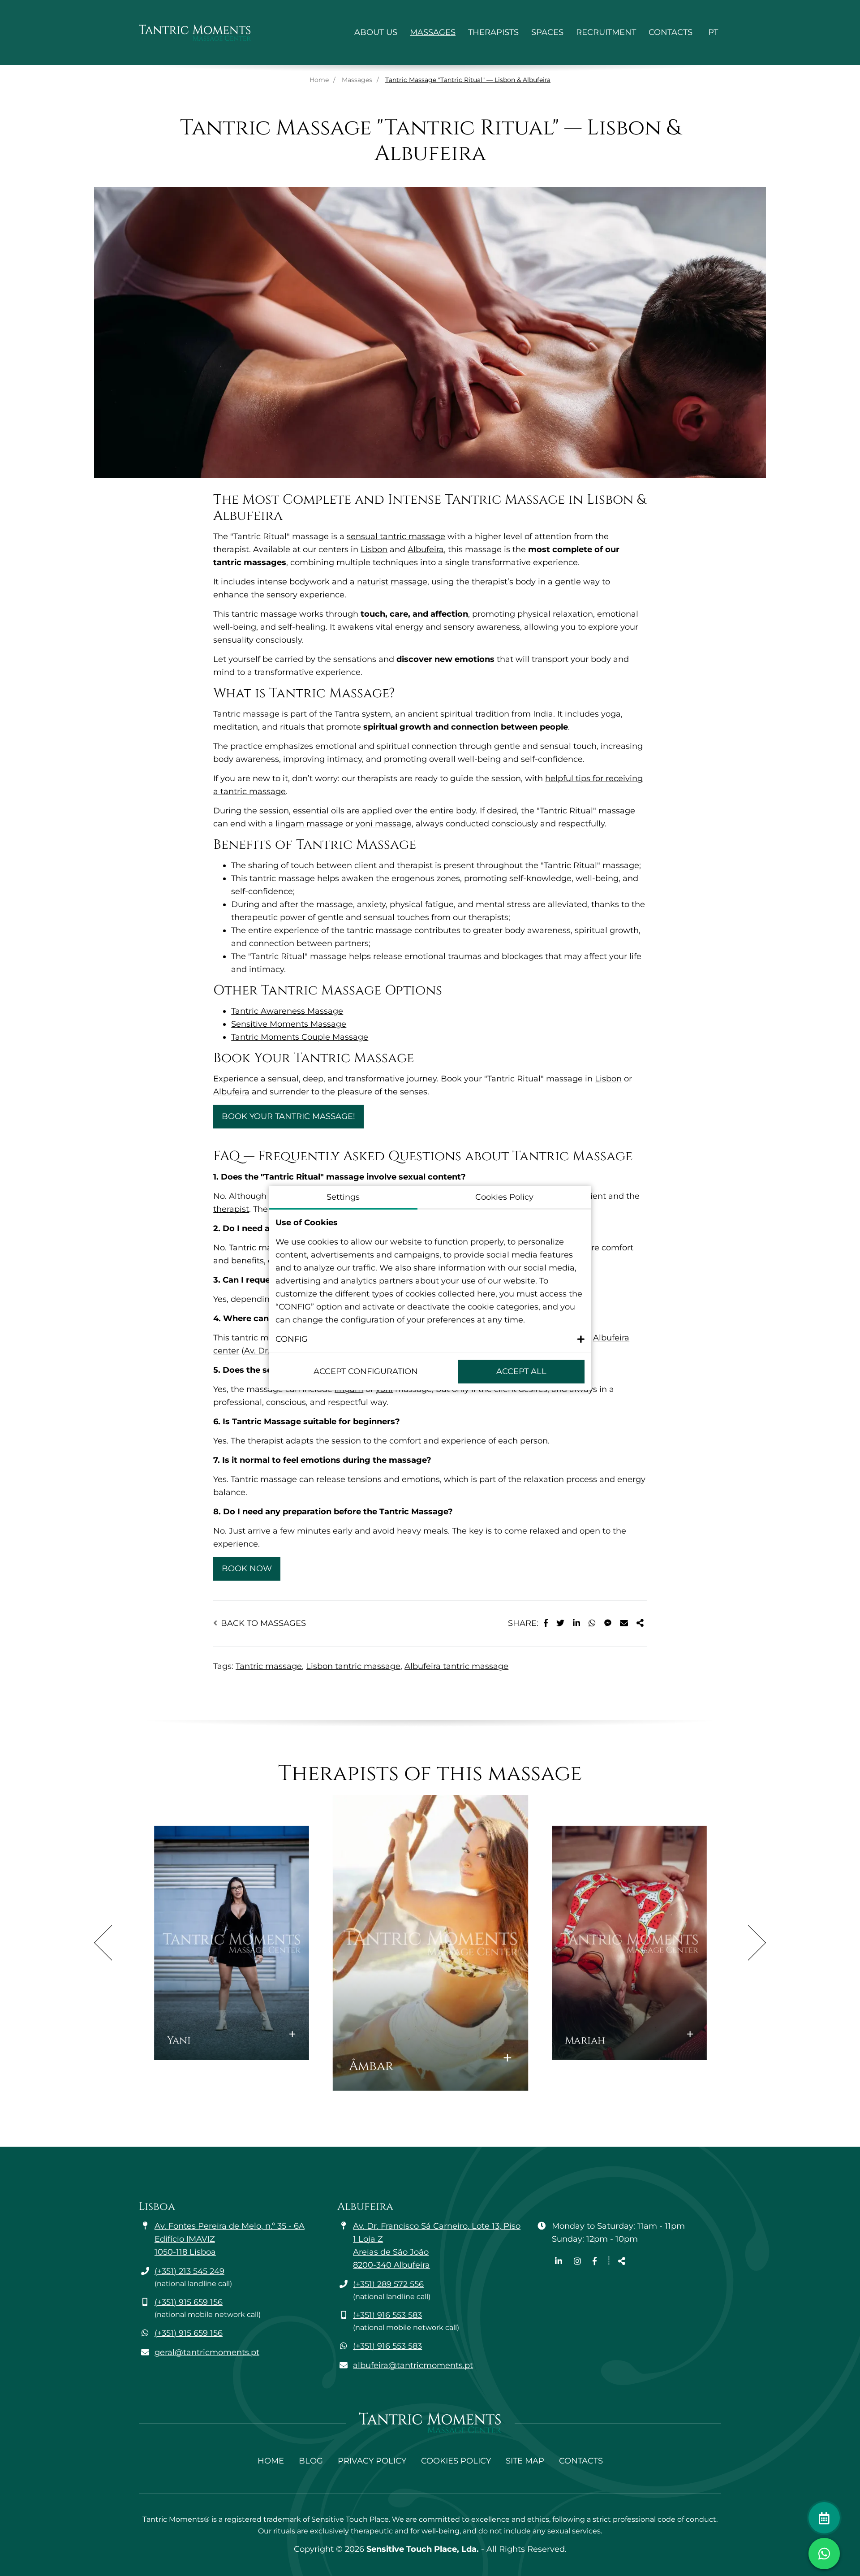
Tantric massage (269, 1666)
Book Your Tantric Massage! (288, 1116)
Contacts (671, 32)
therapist (231, 1209)
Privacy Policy (372, 2461)
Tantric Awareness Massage (287, 1011)
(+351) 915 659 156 (189, 2302)
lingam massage (309, 824)
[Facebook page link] (595, 2261)
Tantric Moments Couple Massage (300, 1037)
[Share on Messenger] (608, 1623)
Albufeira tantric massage (456, 1666)
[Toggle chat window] (824, 2554)
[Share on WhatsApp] (592, 1623)
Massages (433, 32)
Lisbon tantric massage (353, 1666)
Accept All (521, 1371)
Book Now (247, 1569)
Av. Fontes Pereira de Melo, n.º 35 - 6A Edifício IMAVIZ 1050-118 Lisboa (230, 2239)
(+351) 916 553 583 (387, 2315)
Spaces (547, 32)
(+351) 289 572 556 (388, 2284)
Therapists (493, 32)
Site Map (525, 2461)
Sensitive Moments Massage (289, 1024)
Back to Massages (262, 1623)
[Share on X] (560, 1623)
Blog (311, 2461)
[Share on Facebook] (546, 1623)
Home (319, 80)
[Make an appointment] (824, 2518)
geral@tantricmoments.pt (207, 2352)
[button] (430, 1339)
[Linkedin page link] (560, 2261)
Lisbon (374, 549)
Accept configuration (366, 1371)
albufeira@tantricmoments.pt (413, 2365)
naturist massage (392, 582)
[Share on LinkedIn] (576, 1623)
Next (757, 1943)
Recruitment (606, 32)
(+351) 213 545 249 (189, 2271)
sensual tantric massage (396, 536)
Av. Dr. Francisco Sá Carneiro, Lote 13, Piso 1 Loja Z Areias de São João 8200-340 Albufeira (437, 2245)
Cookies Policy (456, 2461)
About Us (376, 32)
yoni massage (384, 824)
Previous (103, 1943)
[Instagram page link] (578, 2261)
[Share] (640, 1623)
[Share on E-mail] (624, 1623)
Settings (343, 1197)
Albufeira (426, 549)
